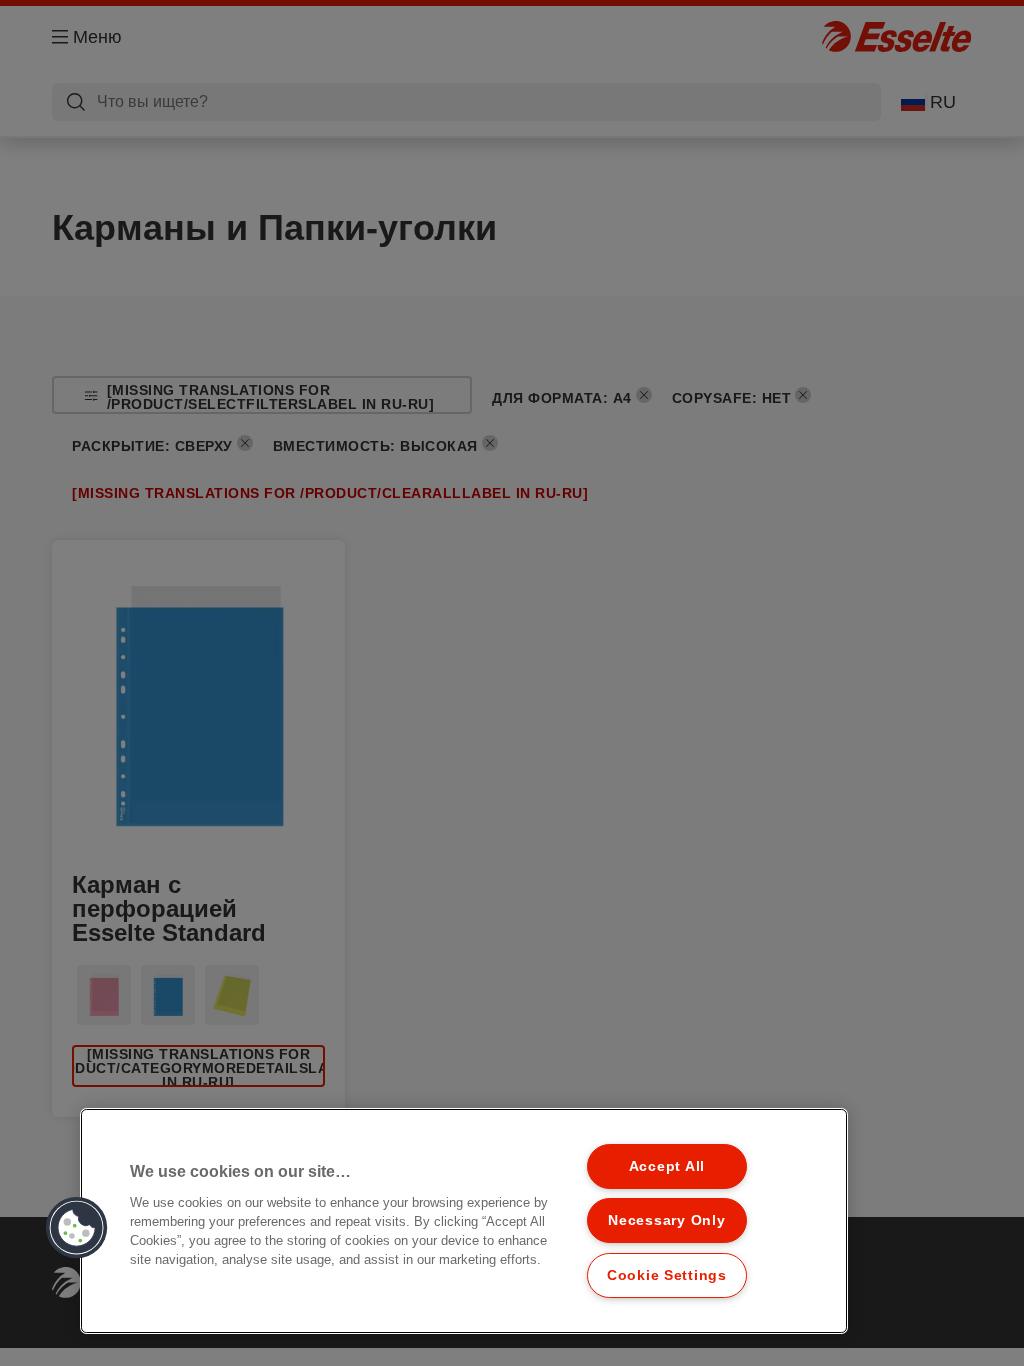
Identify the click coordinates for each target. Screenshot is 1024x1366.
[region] (464, 1221)
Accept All (667, 1166)
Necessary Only (666, 1220)
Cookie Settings (667, 1275)
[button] (77, 1228)
